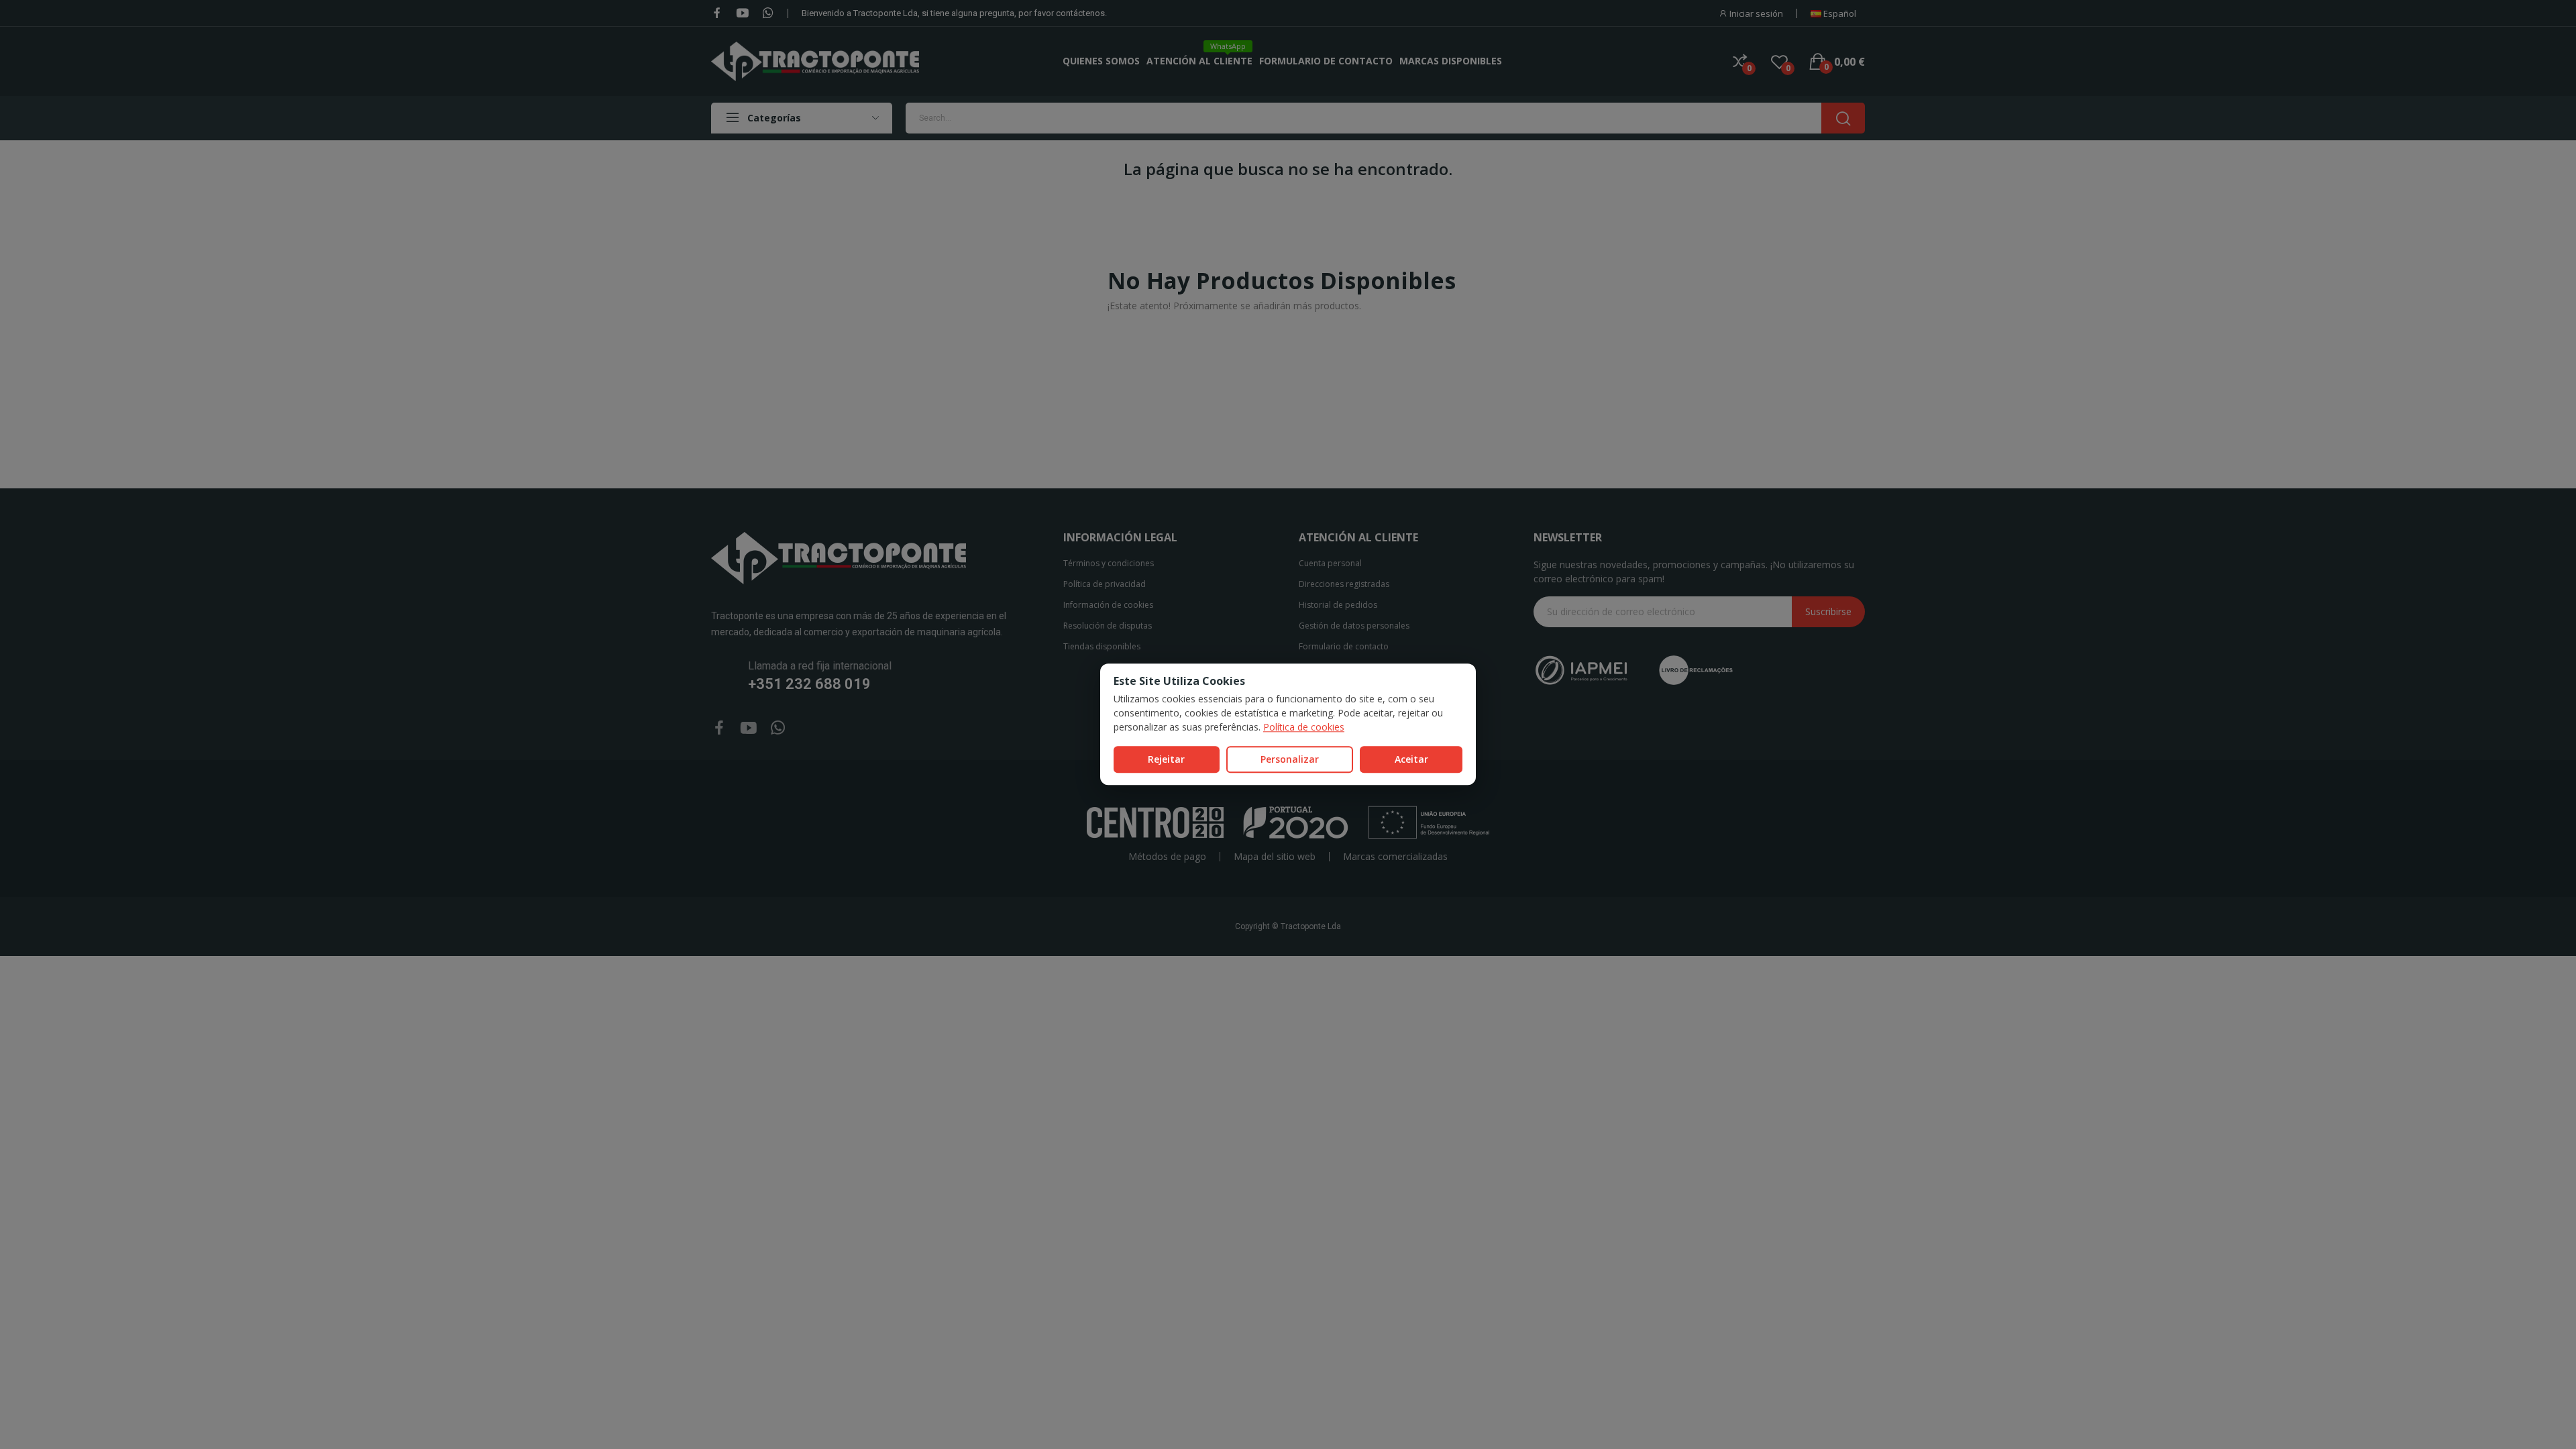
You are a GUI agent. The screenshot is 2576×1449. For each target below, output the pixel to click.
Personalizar (1290, 759)
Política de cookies (1304, 727)
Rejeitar (1166, 759)
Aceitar (1411, 759)
